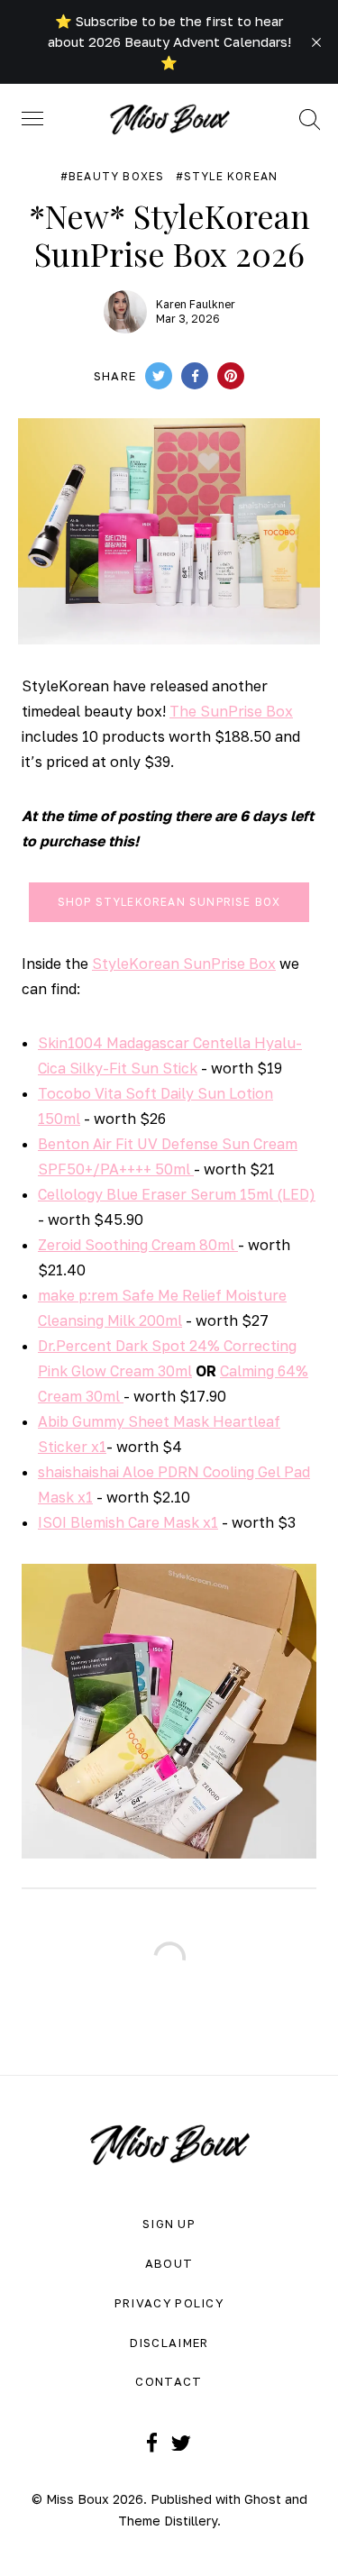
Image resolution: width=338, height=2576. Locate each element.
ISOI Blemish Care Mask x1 (128, 1522)
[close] (316, 42)
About (169, 2263)
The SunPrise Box (231, 711)
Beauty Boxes (116, 177)
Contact (169, 2381)
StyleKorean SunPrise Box (184, 964)
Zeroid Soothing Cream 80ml (138, 1245)
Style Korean (231, 177)
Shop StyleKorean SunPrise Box (169, 902)
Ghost (263, 2499)
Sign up (169, 2224)
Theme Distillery (168, 2521)
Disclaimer (169, 2343)
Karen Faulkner (196, 304)
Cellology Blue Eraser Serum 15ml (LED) (177, 1194)
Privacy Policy (169, 2303)
